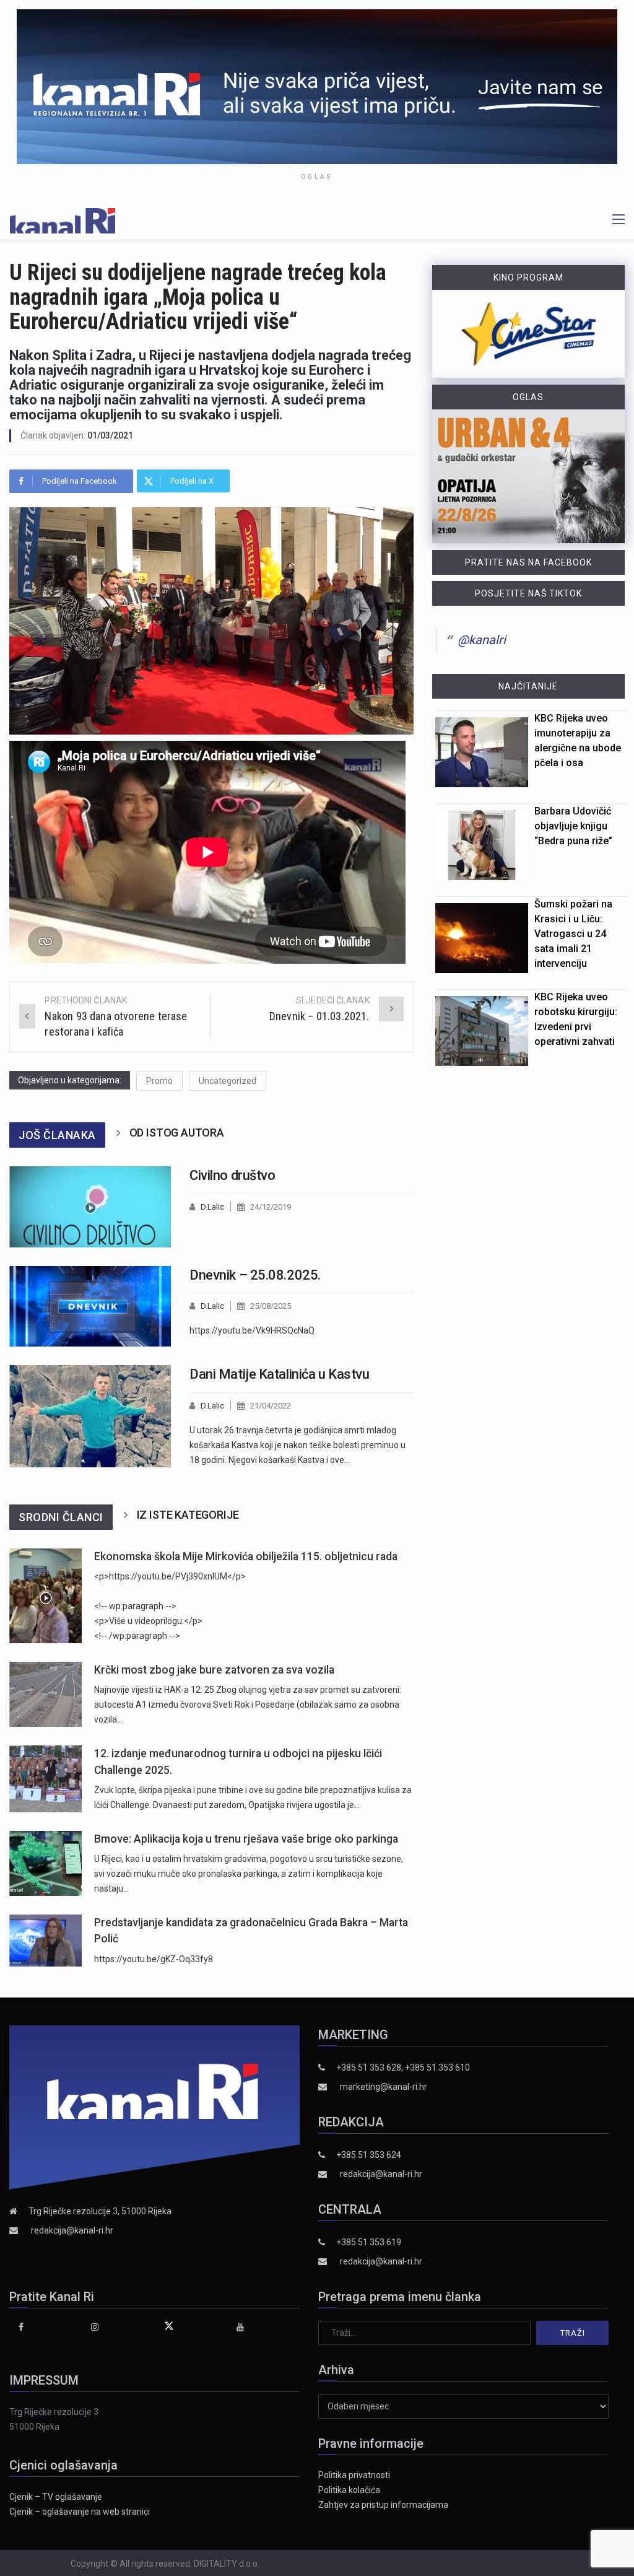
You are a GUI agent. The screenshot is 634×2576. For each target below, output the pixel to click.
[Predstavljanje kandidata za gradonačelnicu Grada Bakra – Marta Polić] (46, 1941)
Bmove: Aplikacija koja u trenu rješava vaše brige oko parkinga (246, 1839)
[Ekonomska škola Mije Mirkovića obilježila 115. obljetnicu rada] (46, 1596)
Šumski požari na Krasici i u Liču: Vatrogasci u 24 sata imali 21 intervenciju (573, 934)
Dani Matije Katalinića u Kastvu (279, 1374)
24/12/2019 (271, 1207)
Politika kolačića (349, 2490)
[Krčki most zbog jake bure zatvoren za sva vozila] (46, 1694)
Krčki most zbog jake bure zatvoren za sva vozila (214, 1670)
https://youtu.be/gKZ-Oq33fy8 (154, 1959)
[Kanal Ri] (63, 220)
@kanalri (482, 640)
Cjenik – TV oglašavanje (56, 2497)
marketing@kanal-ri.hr (384, 2087)
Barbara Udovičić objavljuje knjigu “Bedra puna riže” (573, 826)
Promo (159, 1081)
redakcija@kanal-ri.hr (72, 2230)
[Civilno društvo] (90, 1207)
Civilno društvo (232, 1175)
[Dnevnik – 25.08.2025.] (90, 1307)
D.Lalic (212, 1207)
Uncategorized (228, 1081)
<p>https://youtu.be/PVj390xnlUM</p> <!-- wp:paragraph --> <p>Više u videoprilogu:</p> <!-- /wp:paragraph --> (170, 1606)
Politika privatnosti (354, 2475)
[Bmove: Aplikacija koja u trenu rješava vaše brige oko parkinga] (46, 1863)
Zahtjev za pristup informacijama (383, 2505)
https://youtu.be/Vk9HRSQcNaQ (252, 1330)
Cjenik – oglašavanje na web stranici (80, 2512)
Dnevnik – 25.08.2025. (255, 1275)
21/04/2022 (271, 1406)
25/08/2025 (271, 1306)
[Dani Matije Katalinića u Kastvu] (90, 1416)
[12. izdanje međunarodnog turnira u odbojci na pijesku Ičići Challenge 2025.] (46, 1779)
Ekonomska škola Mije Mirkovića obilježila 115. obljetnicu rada (246, 1557)
